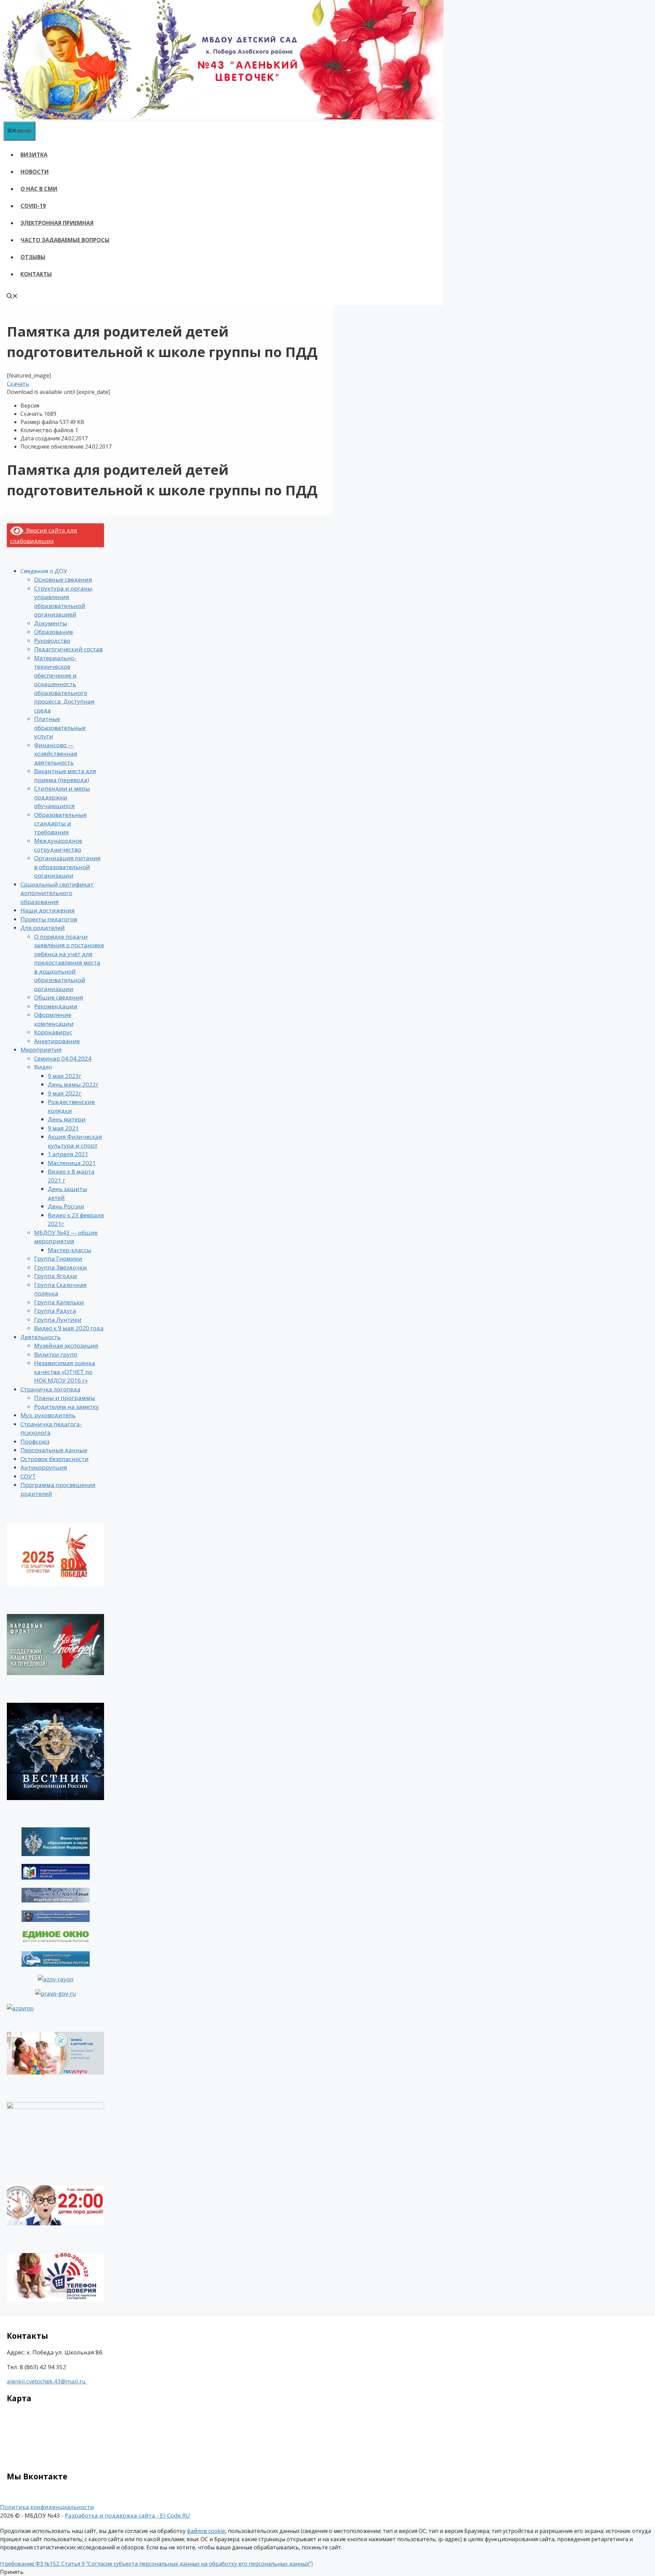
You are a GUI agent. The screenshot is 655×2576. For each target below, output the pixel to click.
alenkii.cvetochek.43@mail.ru (47, 2381)
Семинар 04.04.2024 (63, 1058)
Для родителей (43, 928)
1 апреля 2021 (68, 1154)
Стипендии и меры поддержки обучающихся (62, 797)
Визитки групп (56, 1354)
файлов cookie (206, 2531)
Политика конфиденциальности (47, 2507)
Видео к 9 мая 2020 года (69, 1328)
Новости (35, 172)
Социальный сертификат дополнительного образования (57, 893)
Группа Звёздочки (61, 1267)
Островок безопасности (55, 1459)
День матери (67, 1119)
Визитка (34, 155)
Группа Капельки (59, 1302)
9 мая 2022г (65, 1093)
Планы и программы (65, 1398)
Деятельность (41, 1337)
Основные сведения (63, 579)
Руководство (52, 641)
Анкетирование (57, 1041)
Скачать (18, 384)
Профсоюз (35, 1441)
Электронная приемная (57, 223)
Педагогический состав (68, 649)
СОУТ (28, 1476)
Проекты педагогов (49, 919)
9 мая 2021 (63, 1128)
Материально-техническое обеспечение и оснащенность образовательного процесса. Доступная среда (64, 684)
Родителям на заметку (67, 1407)
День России (66, 1206)
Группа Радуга (55, 1311)
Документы (51, 623)
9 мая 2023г (65, 1076)
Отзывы (33, 257)
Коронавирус (53, 1032)
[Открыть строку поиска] (12, 297)
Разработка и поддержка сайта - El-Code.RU (127, 2515)
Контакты (36, 274)
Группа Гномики (58, 1258)
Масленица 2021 (72, 1163)
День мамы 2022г (73, 1084)
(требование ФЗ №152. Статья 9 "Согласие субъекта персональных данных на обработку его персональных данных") (156, 2564)
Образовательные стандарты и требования (60, 823)
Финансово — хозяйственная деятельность (56, 754)
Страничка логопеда (50, 1389)
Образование (54, 632)
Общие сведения (59, 997)
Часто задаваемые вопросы (65, 240)
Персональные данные (54, 1450)
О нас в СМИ (39, 189)
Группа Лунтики (58, 1320)
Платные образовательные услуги (60, 727)
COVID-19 (33, 206)
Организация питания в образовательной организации (67, 867)
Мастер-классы (70, 1250)
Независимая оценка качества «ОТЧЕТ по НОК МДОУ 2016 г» (65, 1372)
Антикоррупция (44, 1467)
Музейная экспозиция (66, 1346)
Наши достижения (48, 910)
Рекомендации (56, 1006)
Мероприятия (41, 1050)
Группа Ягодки (56, 1276)
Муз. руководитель (48, 1415)
